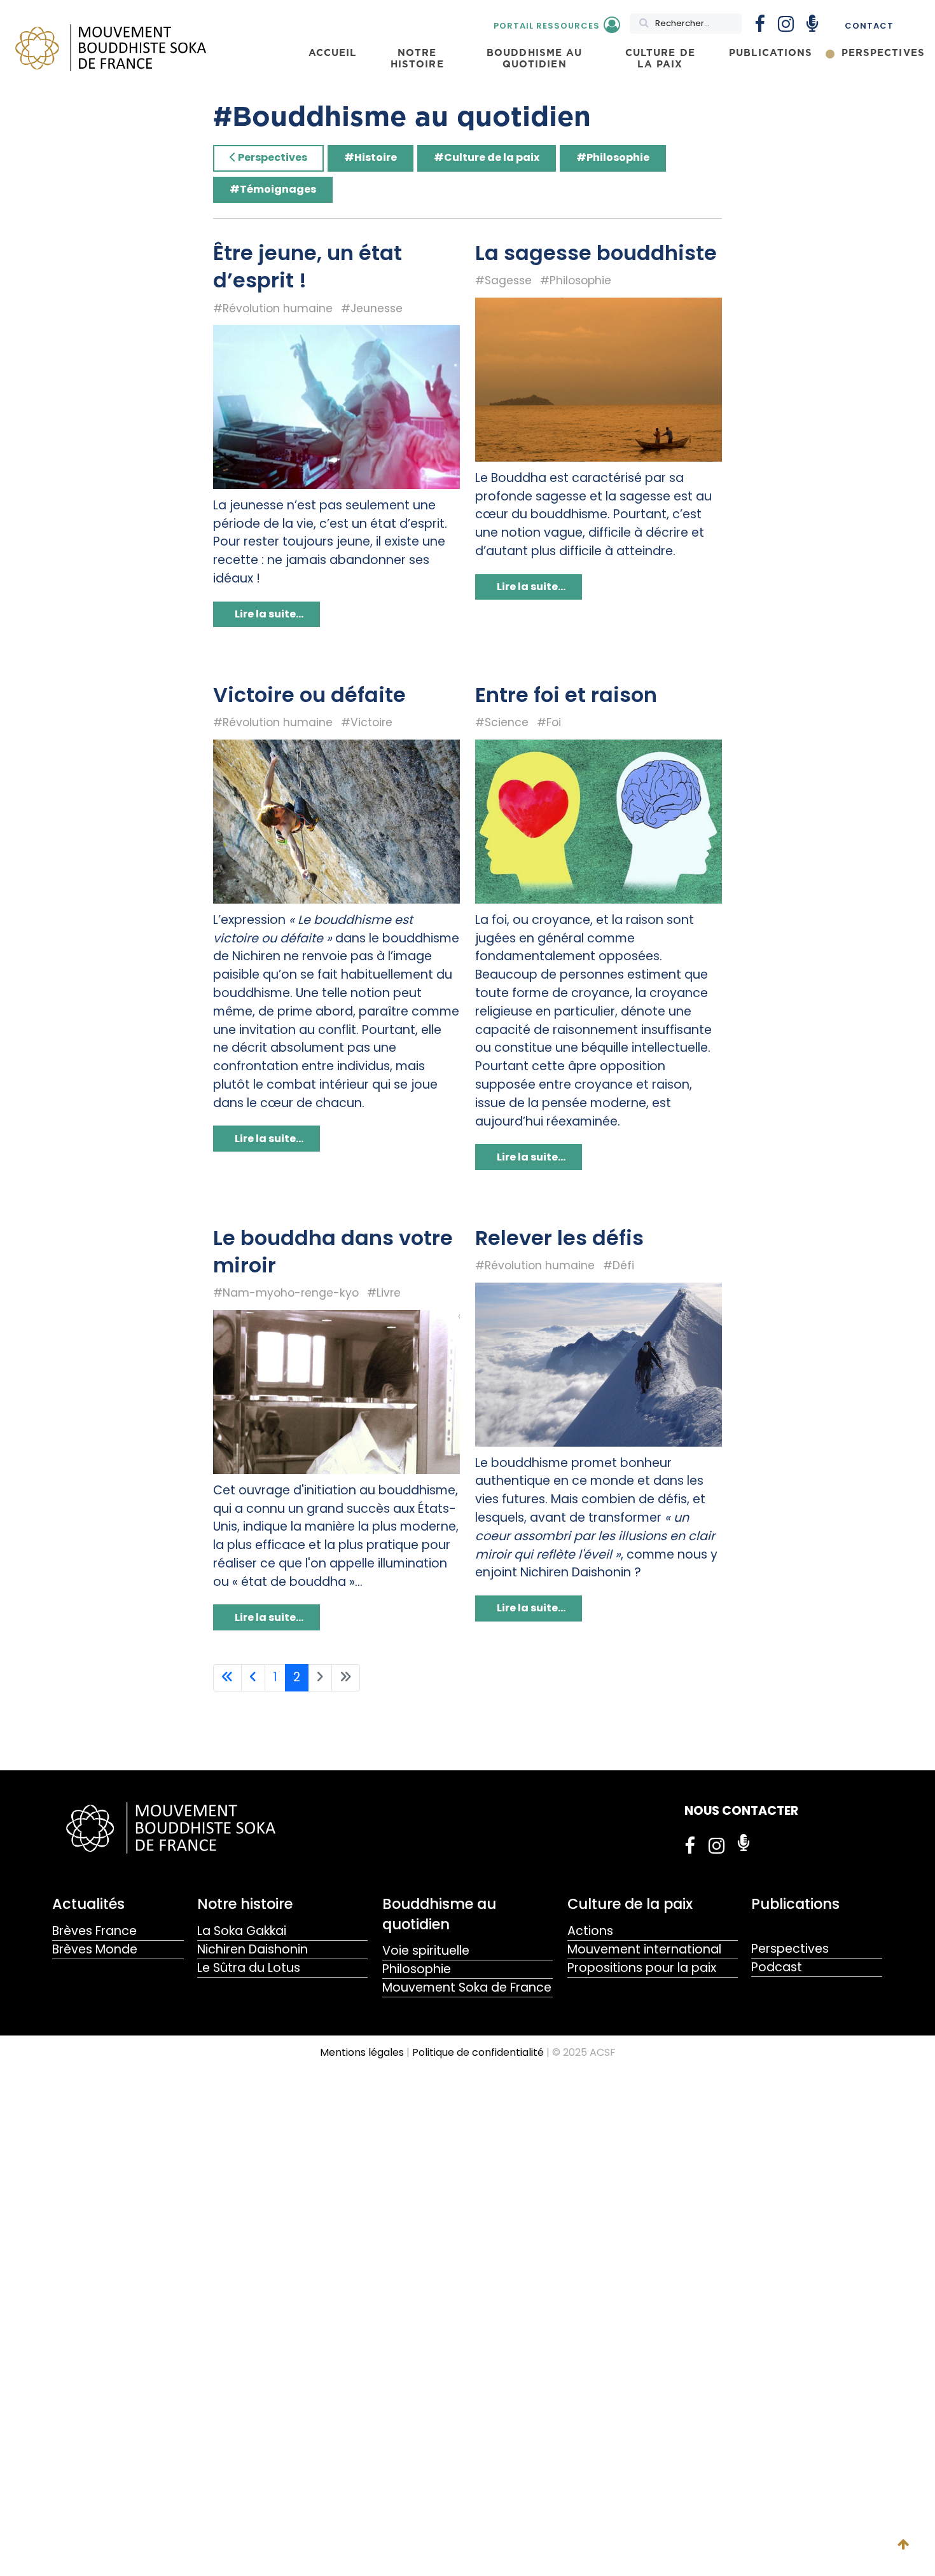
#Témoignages (273, 189)
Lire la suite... (268, 614)
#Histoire (371, 157)
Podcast (777, 1967)
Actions (590, 1931)
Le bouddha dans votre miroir (333, 1251)
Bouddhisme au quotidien (439, 1914)
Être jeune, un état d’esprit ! (308, 266)
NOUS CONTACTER (741, 1811)
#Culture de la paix (487, 157)
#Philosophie (613, 157)
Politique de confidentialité (478, 2052)
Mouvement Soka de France (467, 1987)
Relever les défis (559, 1238)
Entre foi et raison (566, 695)
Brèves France (94, 1931)
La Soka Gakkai (242, 1931)
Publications (795, 1904)
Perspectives (272, 157)
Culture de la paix (630, 1904)
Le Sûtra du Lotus (249, 1968)
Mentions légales (362, 2052)
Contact (869, 26)
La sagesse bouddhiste (596, 253)
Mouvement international (644, 1949)
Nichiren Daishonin (253, 1949)
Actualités (88, 1904)
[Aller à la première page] (227, 1678)
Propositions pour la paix (642, 1968)
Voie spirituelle (426, 1951)
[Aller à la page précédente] (253, 1678)
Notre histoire (245, 1904)
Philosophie (417, 1969)
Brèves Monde (95, 1949)
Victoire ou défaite (309, 695)
